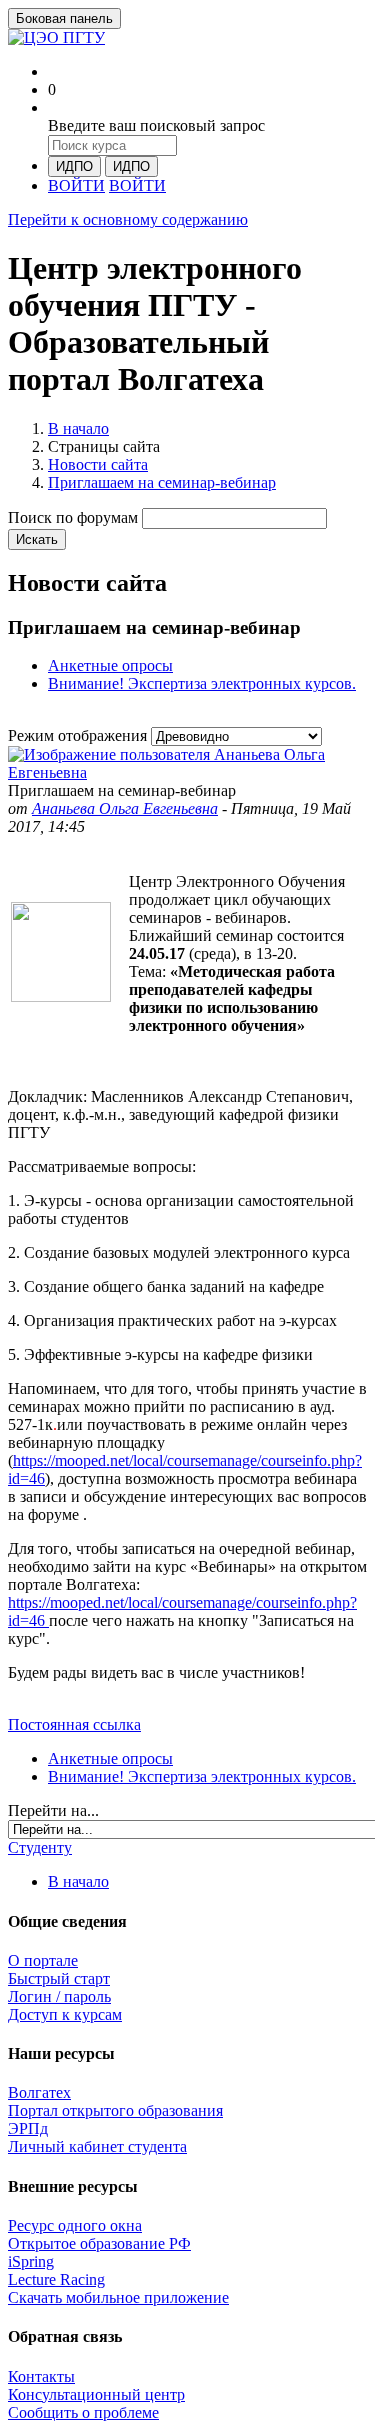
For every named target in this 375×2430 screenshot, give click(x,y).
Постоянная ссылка (74, 1724)
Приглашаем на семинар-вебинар (162, 482)
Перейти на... (53, 1810)
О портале (43, 1960)
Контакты (41, 2376)
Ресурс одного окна (75, 2225)
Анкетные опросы (110, 665)
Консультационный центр (96, 2394)
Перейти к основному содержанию (128, 219)
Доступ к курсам (65, 2014)
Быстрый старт (59, 1978)
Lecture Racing (56, 2279)
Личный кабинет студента (97, 2146)
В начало (78, 428)
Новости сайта (98, 464)
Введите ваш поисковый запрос (156, 125)
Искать (37, 539)
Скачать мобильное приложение (118, 2297)
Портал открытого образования (115, 2110)
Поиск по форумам (73, 517)
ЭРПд (28, 2128)
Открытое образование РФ (99, 2243)
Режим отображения (79, 735)
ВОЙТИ (76, 185)
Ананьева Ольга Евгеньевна (125, 808)
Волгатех (39, 2092)
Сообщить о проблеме (83, 2412)
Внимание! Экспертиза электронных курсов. (202, 683)
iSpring (31, 2261)
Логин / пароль (59, 1996)
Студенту (40, 1847)
